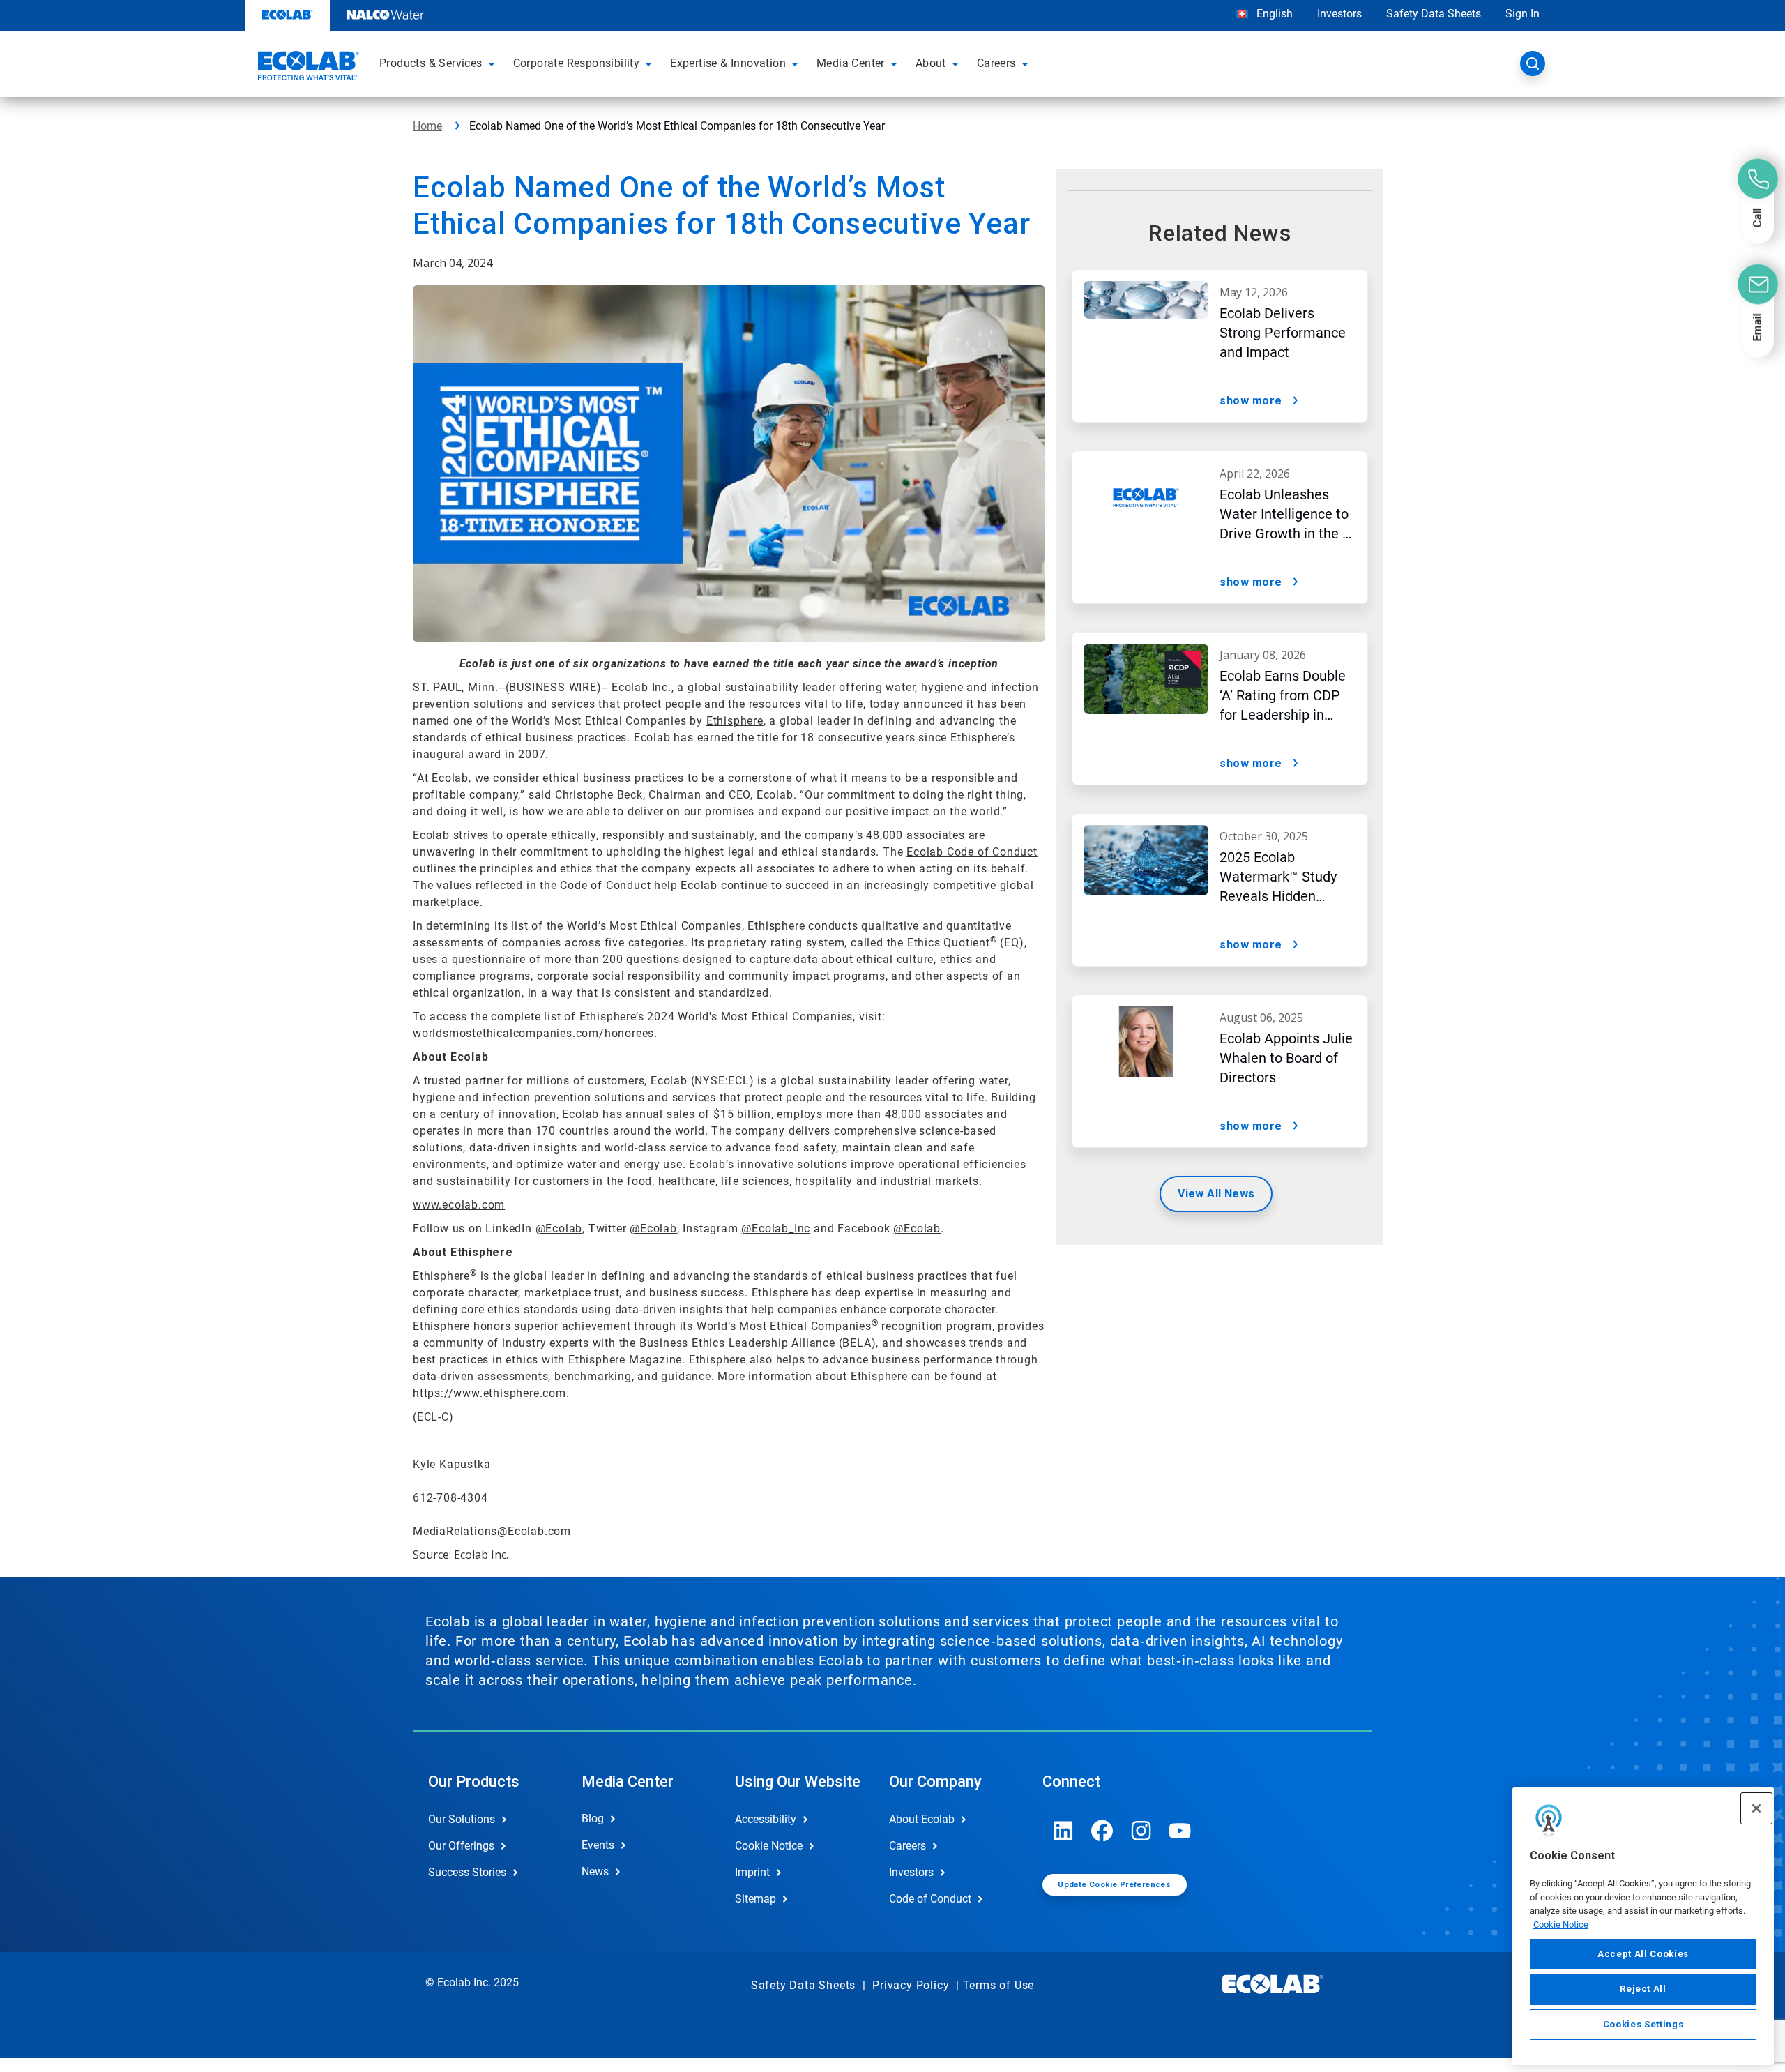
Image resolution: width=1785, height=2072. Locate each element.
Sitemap (755, 1899)
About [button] (931, 63)
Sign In (1522, 14)
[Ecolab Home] (307, 68)
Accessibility (766, 1819)
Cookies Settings (1643, 2024)
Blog (593, 1818)
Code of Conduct (930, 1899)
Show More (1251, 401)
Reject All (1643, 1989)
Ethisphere (735, 721)
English (1273, 14)
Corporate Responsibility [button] (577, 63)
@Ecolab (559, 1228)
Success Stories (467, 1872)
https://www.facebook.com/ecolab (1102, 1831)
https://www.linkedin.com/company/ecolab (1063, 1831)
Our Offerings (461, 1846)
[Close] (1756, 1808)
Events (598, 1845)
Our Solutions (462, 1819)
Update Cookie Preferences (1114, 1885)
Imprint (752, 1872)
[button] (494, 63)
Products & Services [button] (431, 63)
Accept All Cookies (1643, 1954)
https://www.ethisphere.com (489, 1393)
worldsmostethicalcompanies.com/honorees (533, 1033)
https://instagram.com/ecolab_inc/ (1141, 1831)
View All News (1216, 1194)
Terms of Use (999, 1985)
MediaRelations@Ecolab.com (492, 1531)
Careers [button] (996, 63)
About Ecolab (922, 1819)
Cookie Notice (1561, 1924)
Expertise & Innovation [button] (728, 63)
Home (427, 126)
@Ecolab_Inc (776, 1228)
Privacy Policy (911, 1985)
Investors (1339, 14)
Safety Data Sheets (1434, 14)
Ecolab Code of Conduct (972, 852)
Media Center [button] (851, 63)
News (595, 1871)
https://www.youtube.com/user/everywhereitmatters (1180, 1831)
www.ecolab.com (459, 1205)
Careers (907, 1846)
